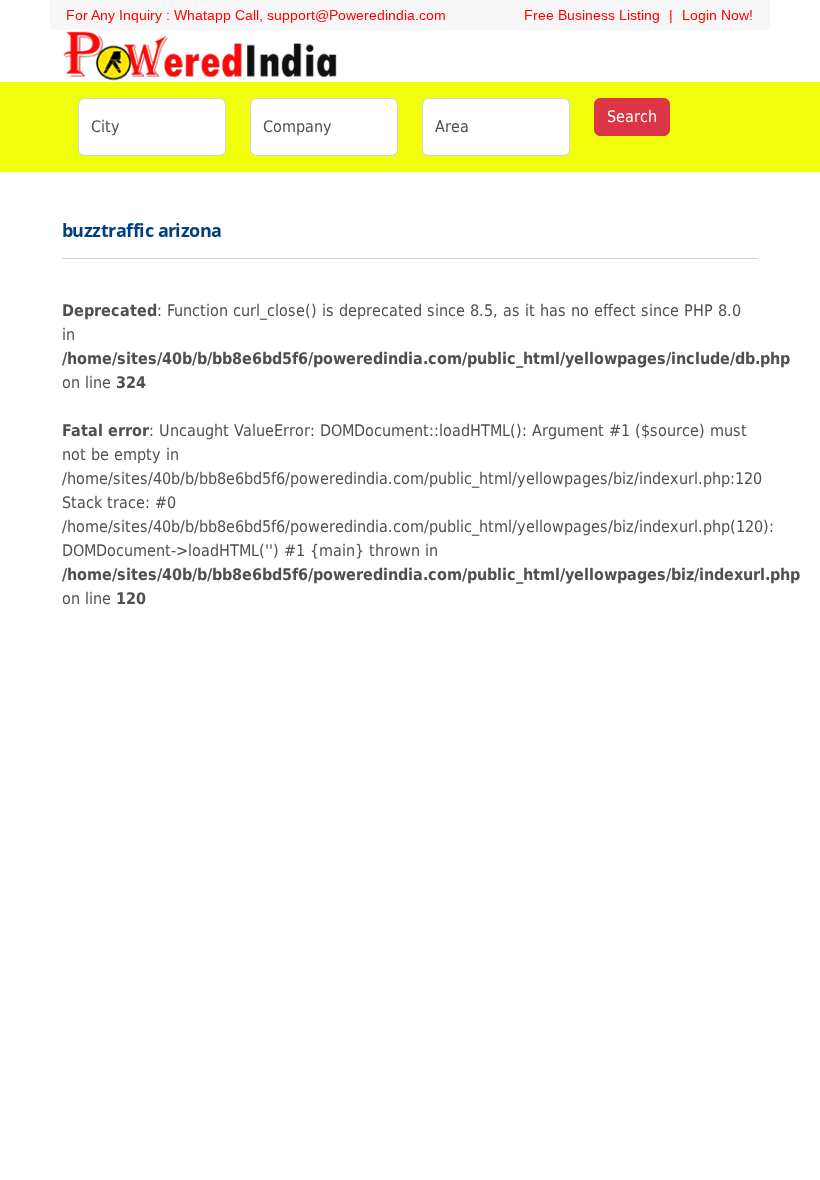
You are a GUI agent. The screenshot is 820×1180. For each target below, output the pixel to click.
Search (632, 116)
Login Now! (717, 15)
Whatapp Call (216, 15)
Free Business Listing (590, 15)
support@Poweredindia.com (356, 15)
